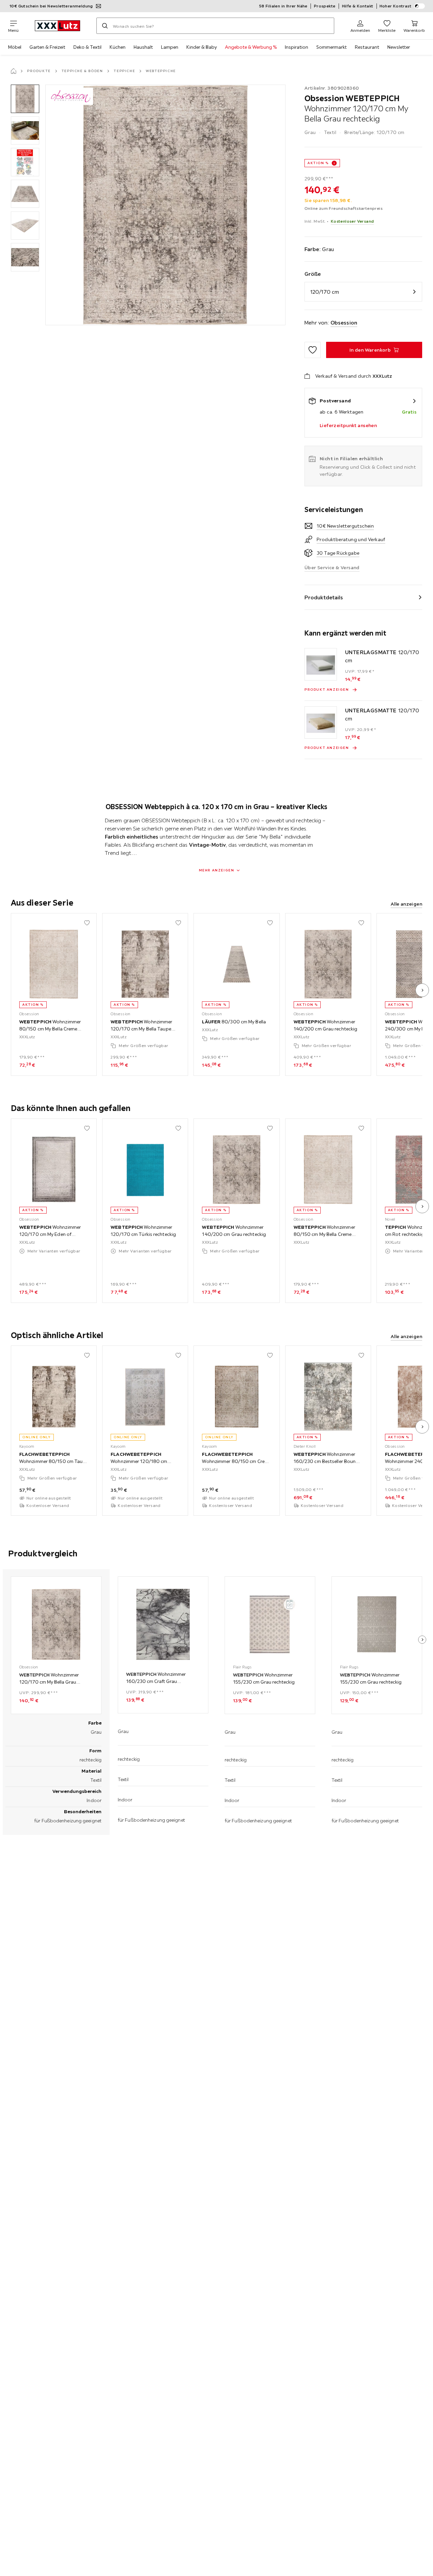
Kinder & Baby (202, 47)
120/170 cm (325, 292)
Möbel (15, 47)
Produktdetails (324, 597)
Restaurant (367, 47)
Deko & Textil (87, 47)
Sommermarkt (332, 47)
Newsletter (399, 47)
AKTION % (318, 163)
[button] (25, 99)
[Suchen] (105, 26)
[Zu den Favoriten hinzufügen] (313, 350)
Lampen (170, 47)
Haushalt (143, 47)
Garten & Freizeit (47, 47)
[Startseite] (14, 71)
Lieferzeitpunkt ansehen (348, 425)
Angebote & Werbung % (251, 47)
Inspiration (297, 47)
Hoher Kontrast (396, 6)
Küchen (118, 47)
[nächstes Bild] (422, 990)
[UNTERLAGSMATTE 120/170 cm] (321, 664)
